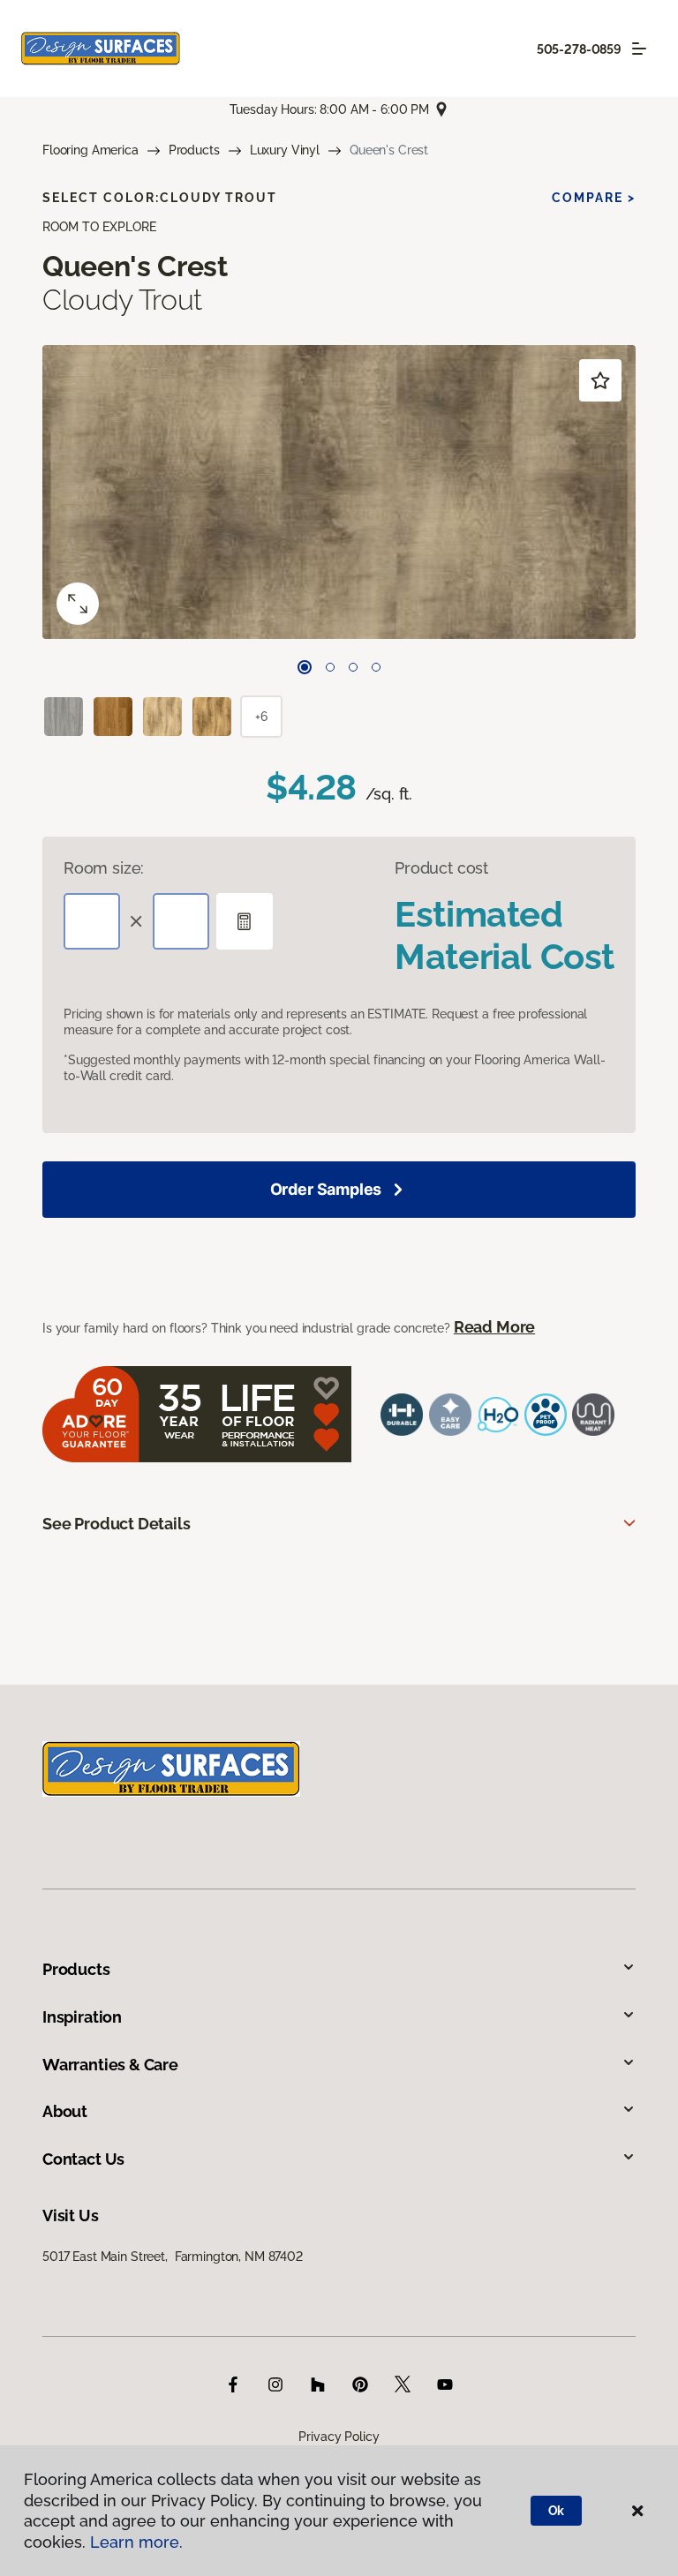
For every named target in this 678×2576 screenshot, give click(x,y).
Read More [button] (494, 1327)
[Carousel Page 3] (353, 667)
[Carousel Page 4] (376, 667)
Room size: (104, 868)
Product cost (441, 868)
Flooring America (90, 150)
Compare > (594, 198)
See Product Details (117, 1524)
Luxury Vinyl (285, 150)
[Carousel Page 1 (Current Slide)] (305, 667)
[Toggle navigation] (639, 49)
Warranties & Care (110, 2065)
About (65, 2111)
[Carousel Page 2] (330, 667)
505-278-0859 (579, 49)
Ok (557, 2511)
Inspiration (82, 2017)
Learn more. (136, 2542)
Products (194, 150)
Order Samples (326, 1189)
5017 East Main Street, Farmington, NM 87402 (173, 2257)
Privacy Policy (339, 2437)
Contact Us (83, 2159)
